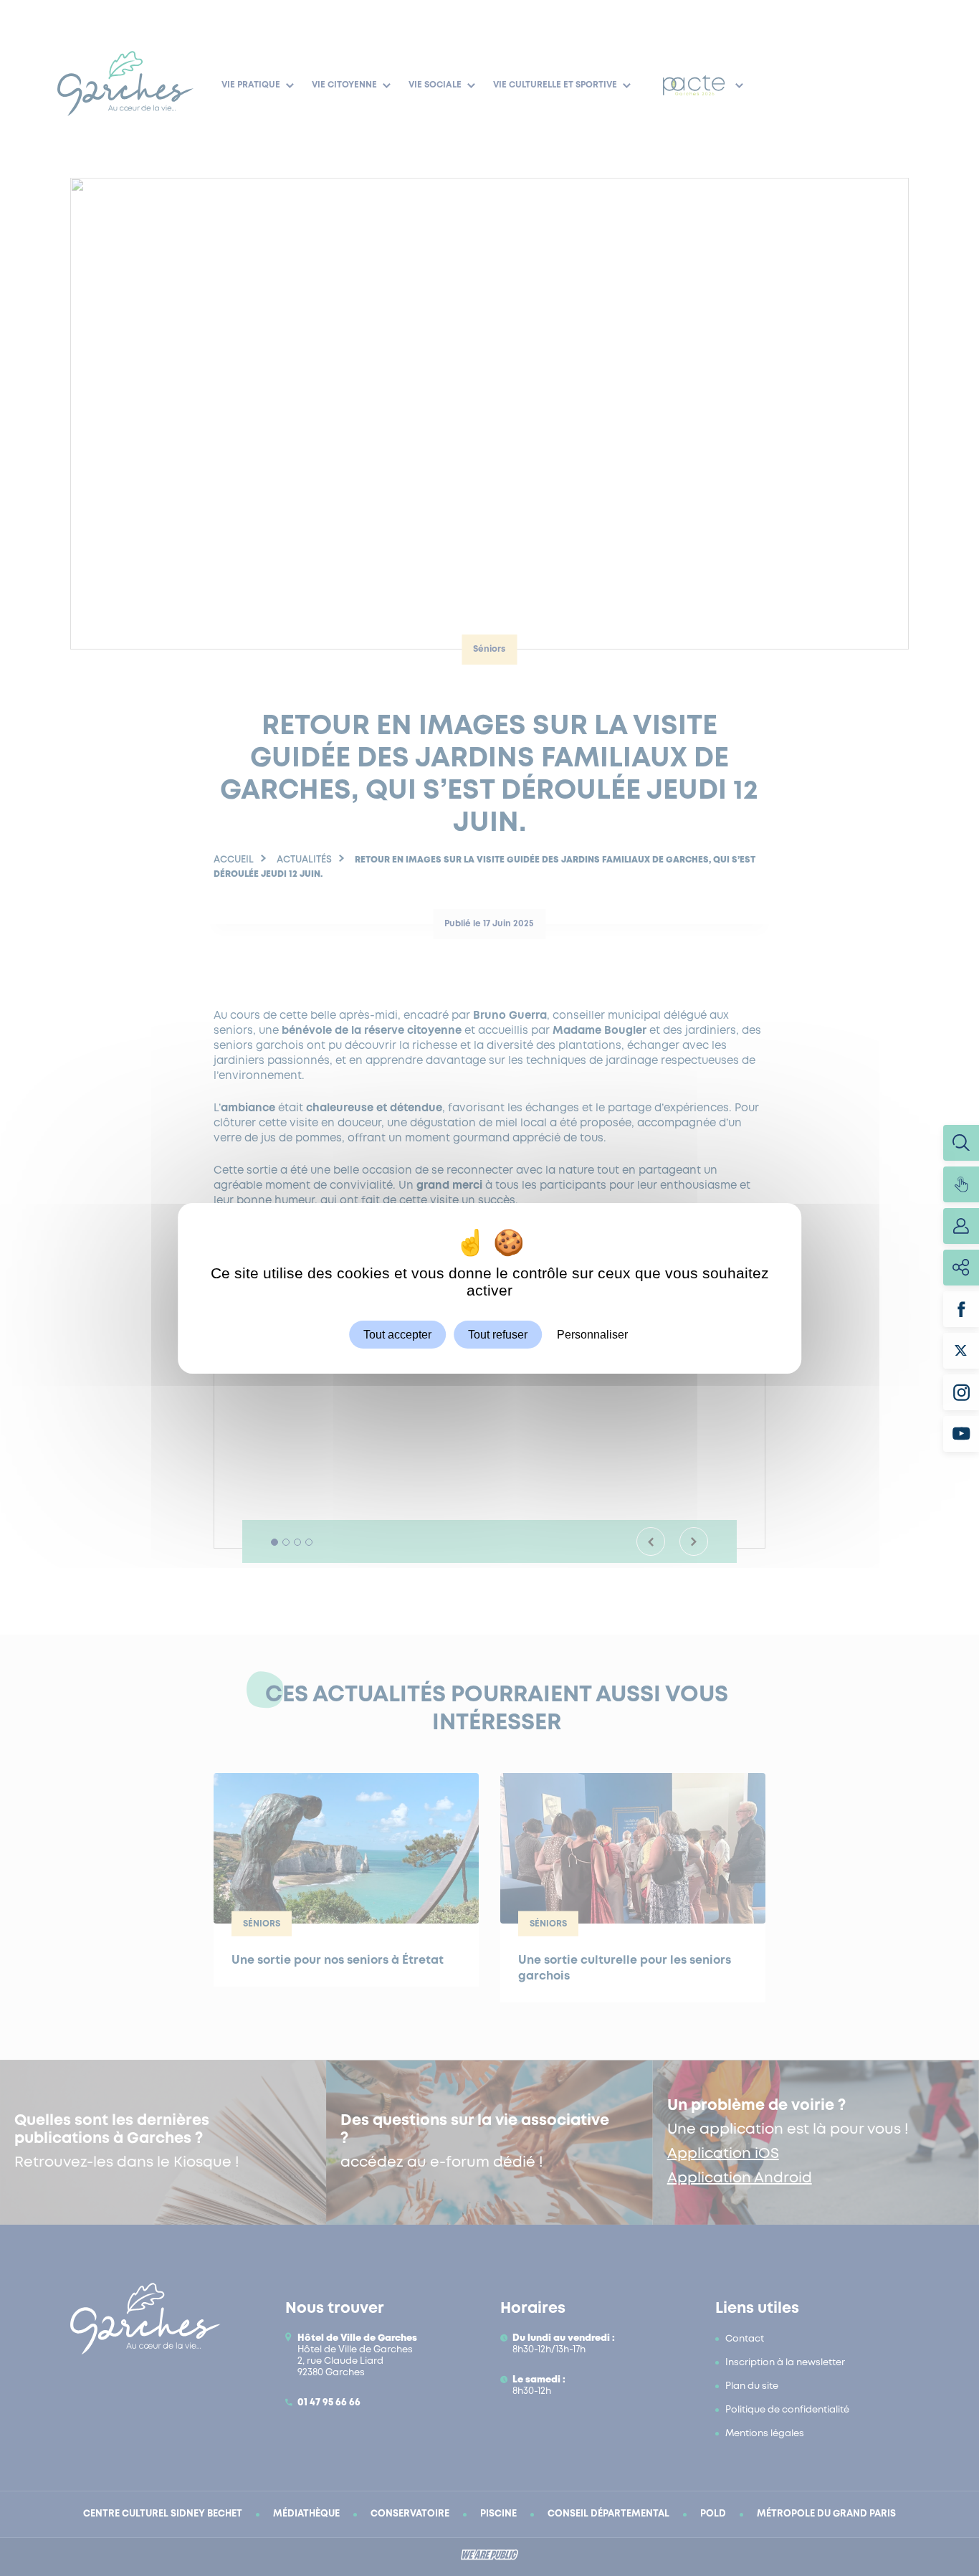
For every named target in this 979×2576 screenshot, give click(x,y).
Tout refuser (498, 1334)
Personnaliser (592, 1334)
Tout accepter (397, 1334)
